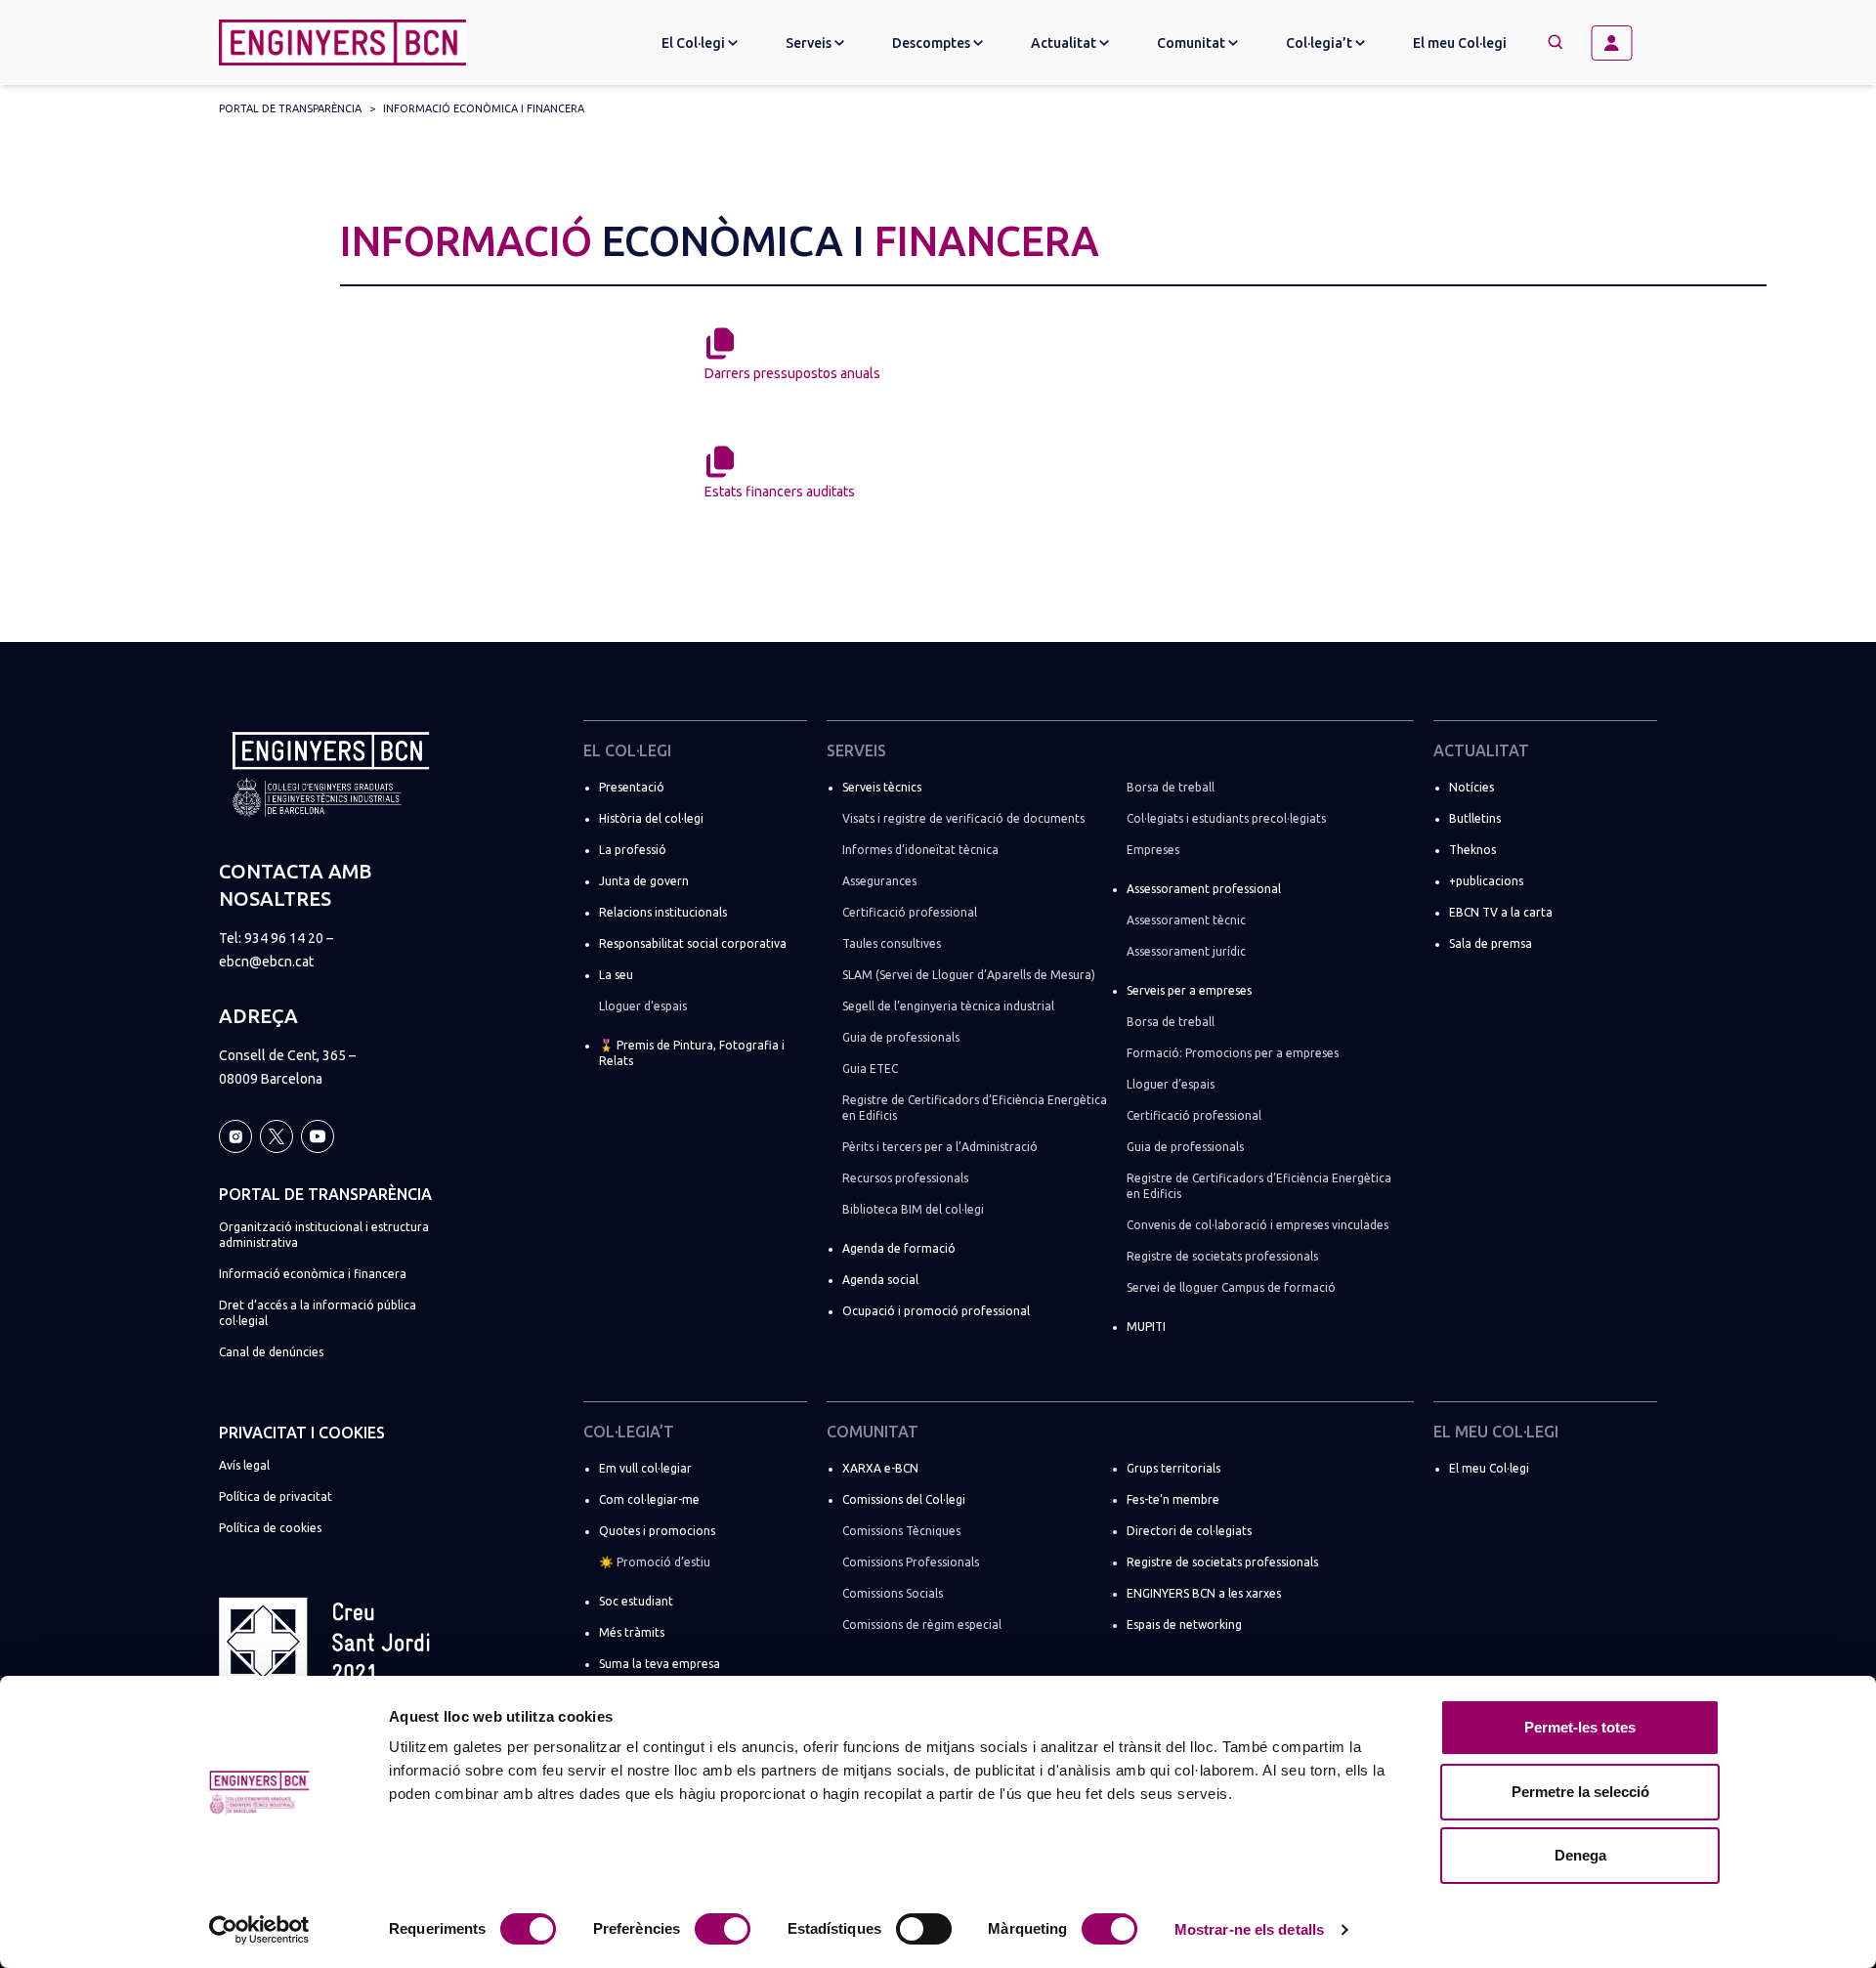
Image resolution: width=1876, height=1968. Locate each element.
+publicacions (1486, 881)
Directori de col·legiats (1189, 1531)
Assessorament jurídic (1186, 951)
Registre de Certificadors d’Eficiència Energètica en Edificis (975, 1108)
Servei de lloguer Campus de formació (1231, 1287)
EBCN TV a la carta (1501, 912)
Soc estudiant (636, 1601)
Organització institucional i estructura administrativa (324, 1235)
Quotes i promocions (657, 1531)
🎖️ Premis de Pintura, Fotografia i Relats (692, 1053)
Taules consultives (892, 943)
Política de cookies (270, 1528)
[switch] (723, 1929)
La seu (616, 975)
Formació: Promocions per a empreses (1233, 1053)
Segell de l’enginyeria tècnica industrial (948, 1006)
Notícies (1471, 787)
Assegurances (879, 881)
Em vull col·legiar (645, 1468)
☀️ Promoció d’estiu (655, 1562)
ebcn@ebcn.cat (266, 962)
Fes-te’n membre (1173, 1499)
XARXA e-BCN (880, 1468)
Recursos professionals (905, 1178)
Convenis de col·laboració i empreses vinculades (1258, 1225)
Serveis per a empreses (1189, 990)
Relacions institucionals (663, 912)
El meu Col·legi (1460, 43)
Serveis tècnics (882, 787)
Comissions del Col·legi (904, 1499)
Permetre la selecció (1580, 1792)
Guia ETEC (870, 1069)
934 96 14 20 (284, 938)
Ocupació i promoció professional (936, 1311)
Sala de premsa (1491, 943)
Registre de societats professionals (1222, 1256)
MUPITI (1146, 1326)
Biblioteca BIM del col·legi (913, 1209)
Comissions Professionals (911, 1562)
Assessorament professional (1204, 889)
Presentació (632, 787)
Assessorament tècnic (1186, 920)
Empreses (1153, 850)
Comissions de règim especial (922, 1625)
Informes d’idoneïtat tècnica (920, 850)
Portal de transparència (290, 108)
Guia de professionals (901, 1037)
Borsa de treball (1171, 787)
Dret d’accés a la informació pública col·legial (318, 1313)
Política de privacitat (276, 1497)
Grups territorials (1173, 1468)
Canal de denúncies (271, 1352)
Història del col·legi (651, 818)
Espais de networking (1184, 1625)
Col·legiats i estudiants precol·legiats (1226, 818)
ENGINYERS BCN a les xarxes (1204, 1593)
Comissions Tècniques (901, 1531)
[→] (1619, 43)
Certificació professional (910, 912)
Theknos (1472, 850)
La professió (633, 850)
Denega (1580, 1855)
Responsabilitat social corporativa (693, 943)
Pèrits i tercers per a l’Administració (940, 1147)
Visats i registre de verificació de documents (963, 818)
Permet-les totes (1580, 1727)
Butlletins (1475, 818)
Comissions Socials (893, 1593)
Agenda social (880, 1280)
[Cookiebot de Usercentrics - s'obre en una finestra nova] (259, 1930)
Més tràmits (632, 1632)
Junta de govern (644, 881)
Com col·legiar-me (649, 1499)
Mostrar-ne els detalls (1249, 1929)
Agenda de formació (899, 1248)
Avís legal (244, 1465)
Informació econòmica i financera (484, 108)
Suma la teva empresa (660, 1664)
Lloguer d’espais (643, 1006)
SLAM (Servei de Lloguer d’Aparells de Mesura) (969, 975)
